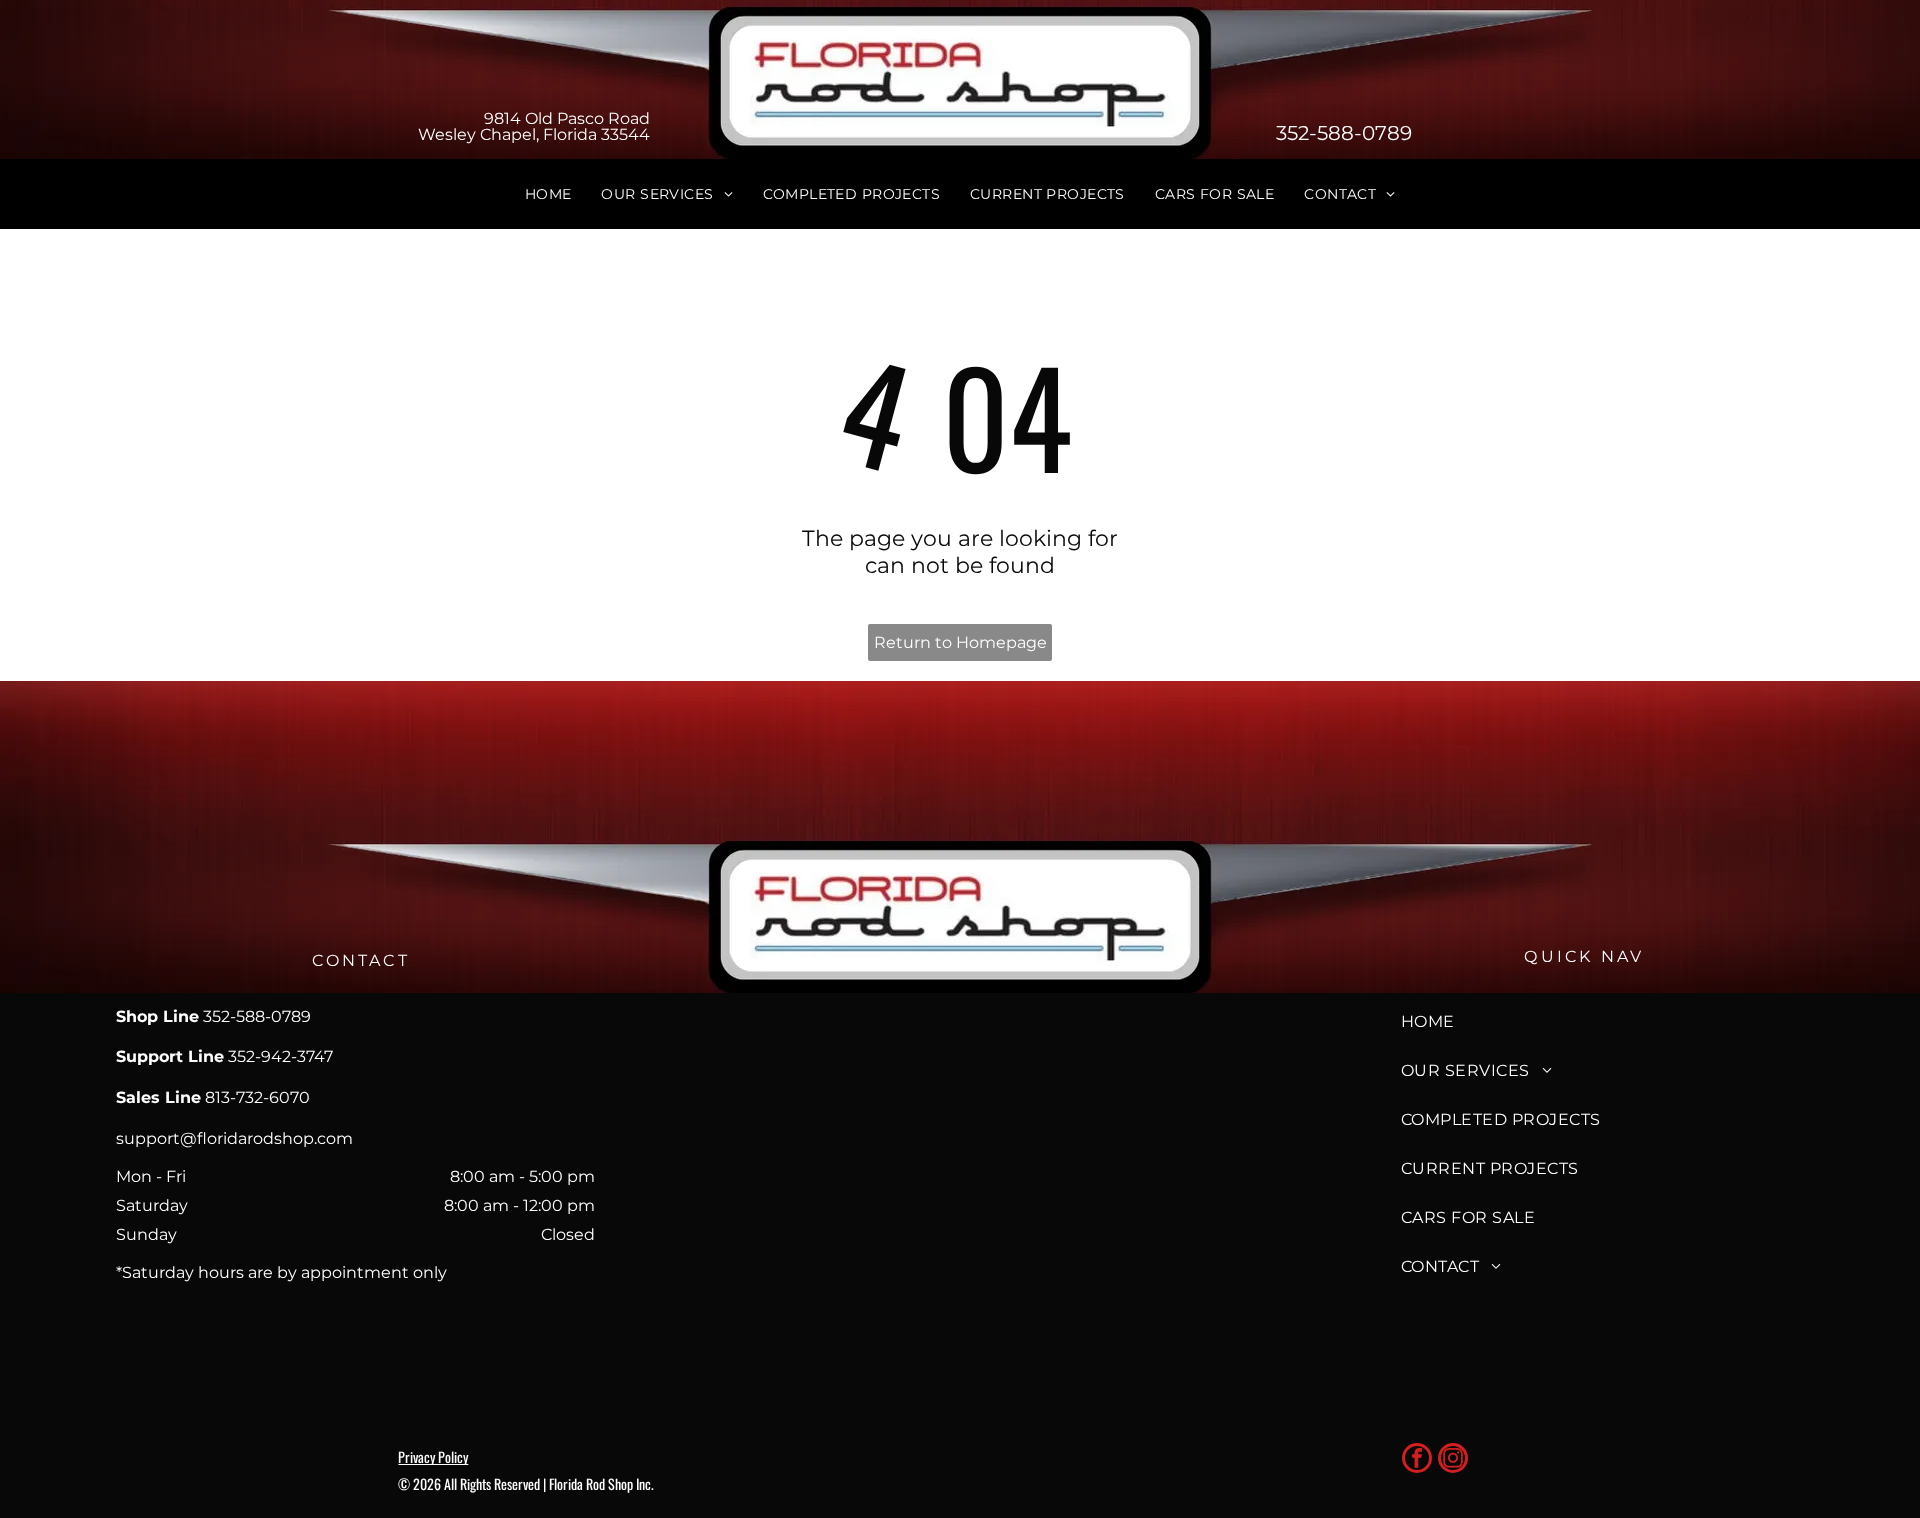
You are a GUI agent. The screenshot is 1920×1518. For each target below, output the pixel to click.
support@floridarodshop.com (234, 1138)
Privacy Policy (433, 1456)
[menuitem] (548, 194)
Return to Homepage (960, 642)
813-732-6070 (257, 1097)
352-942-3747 (280, 1056)
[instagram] (1453, 1460)
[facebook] (1417, 1460)
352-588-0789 (1344, 133)
